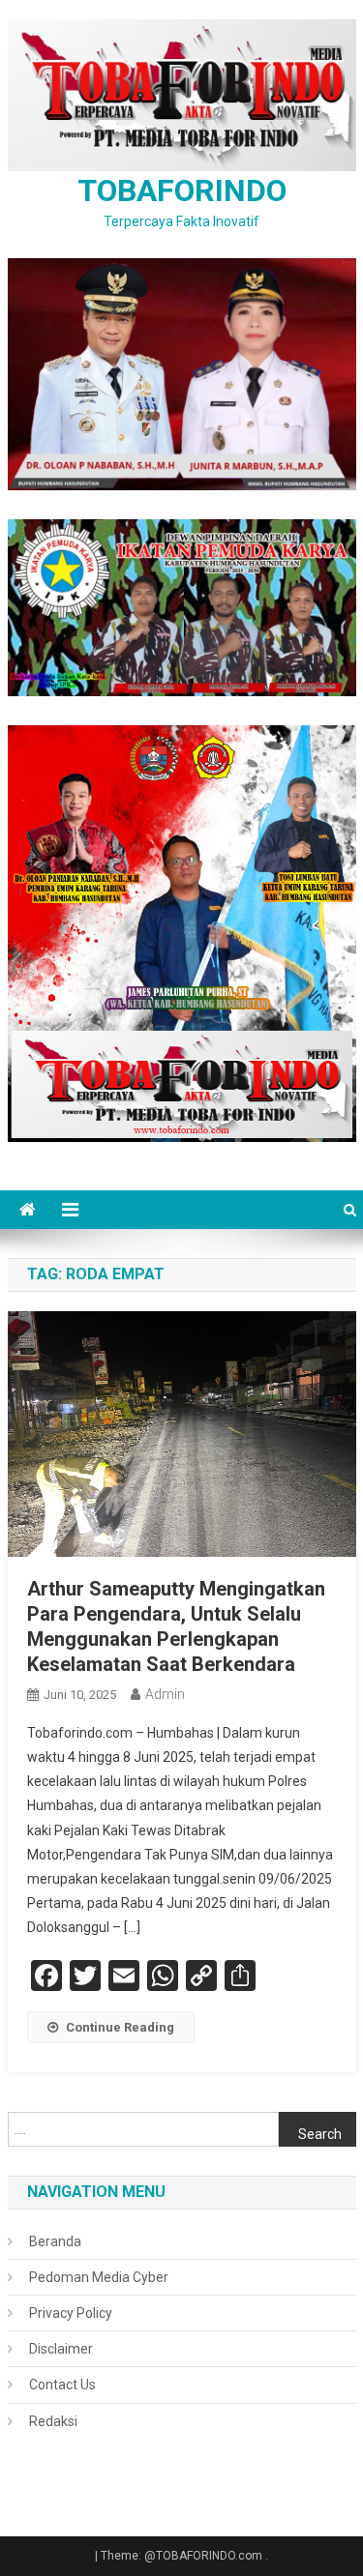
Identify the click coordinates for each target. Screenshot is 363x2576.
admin (165, 1694)
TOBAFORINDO (182, 190)
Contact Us (62, 2385)
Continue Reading (120, 2027)
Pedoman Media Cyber (99, 2277)
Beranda (55, 2241)
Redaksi (53, 2421)
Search (320, 2134)
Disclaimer (61, 2349)
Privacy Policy (71, 2313)
